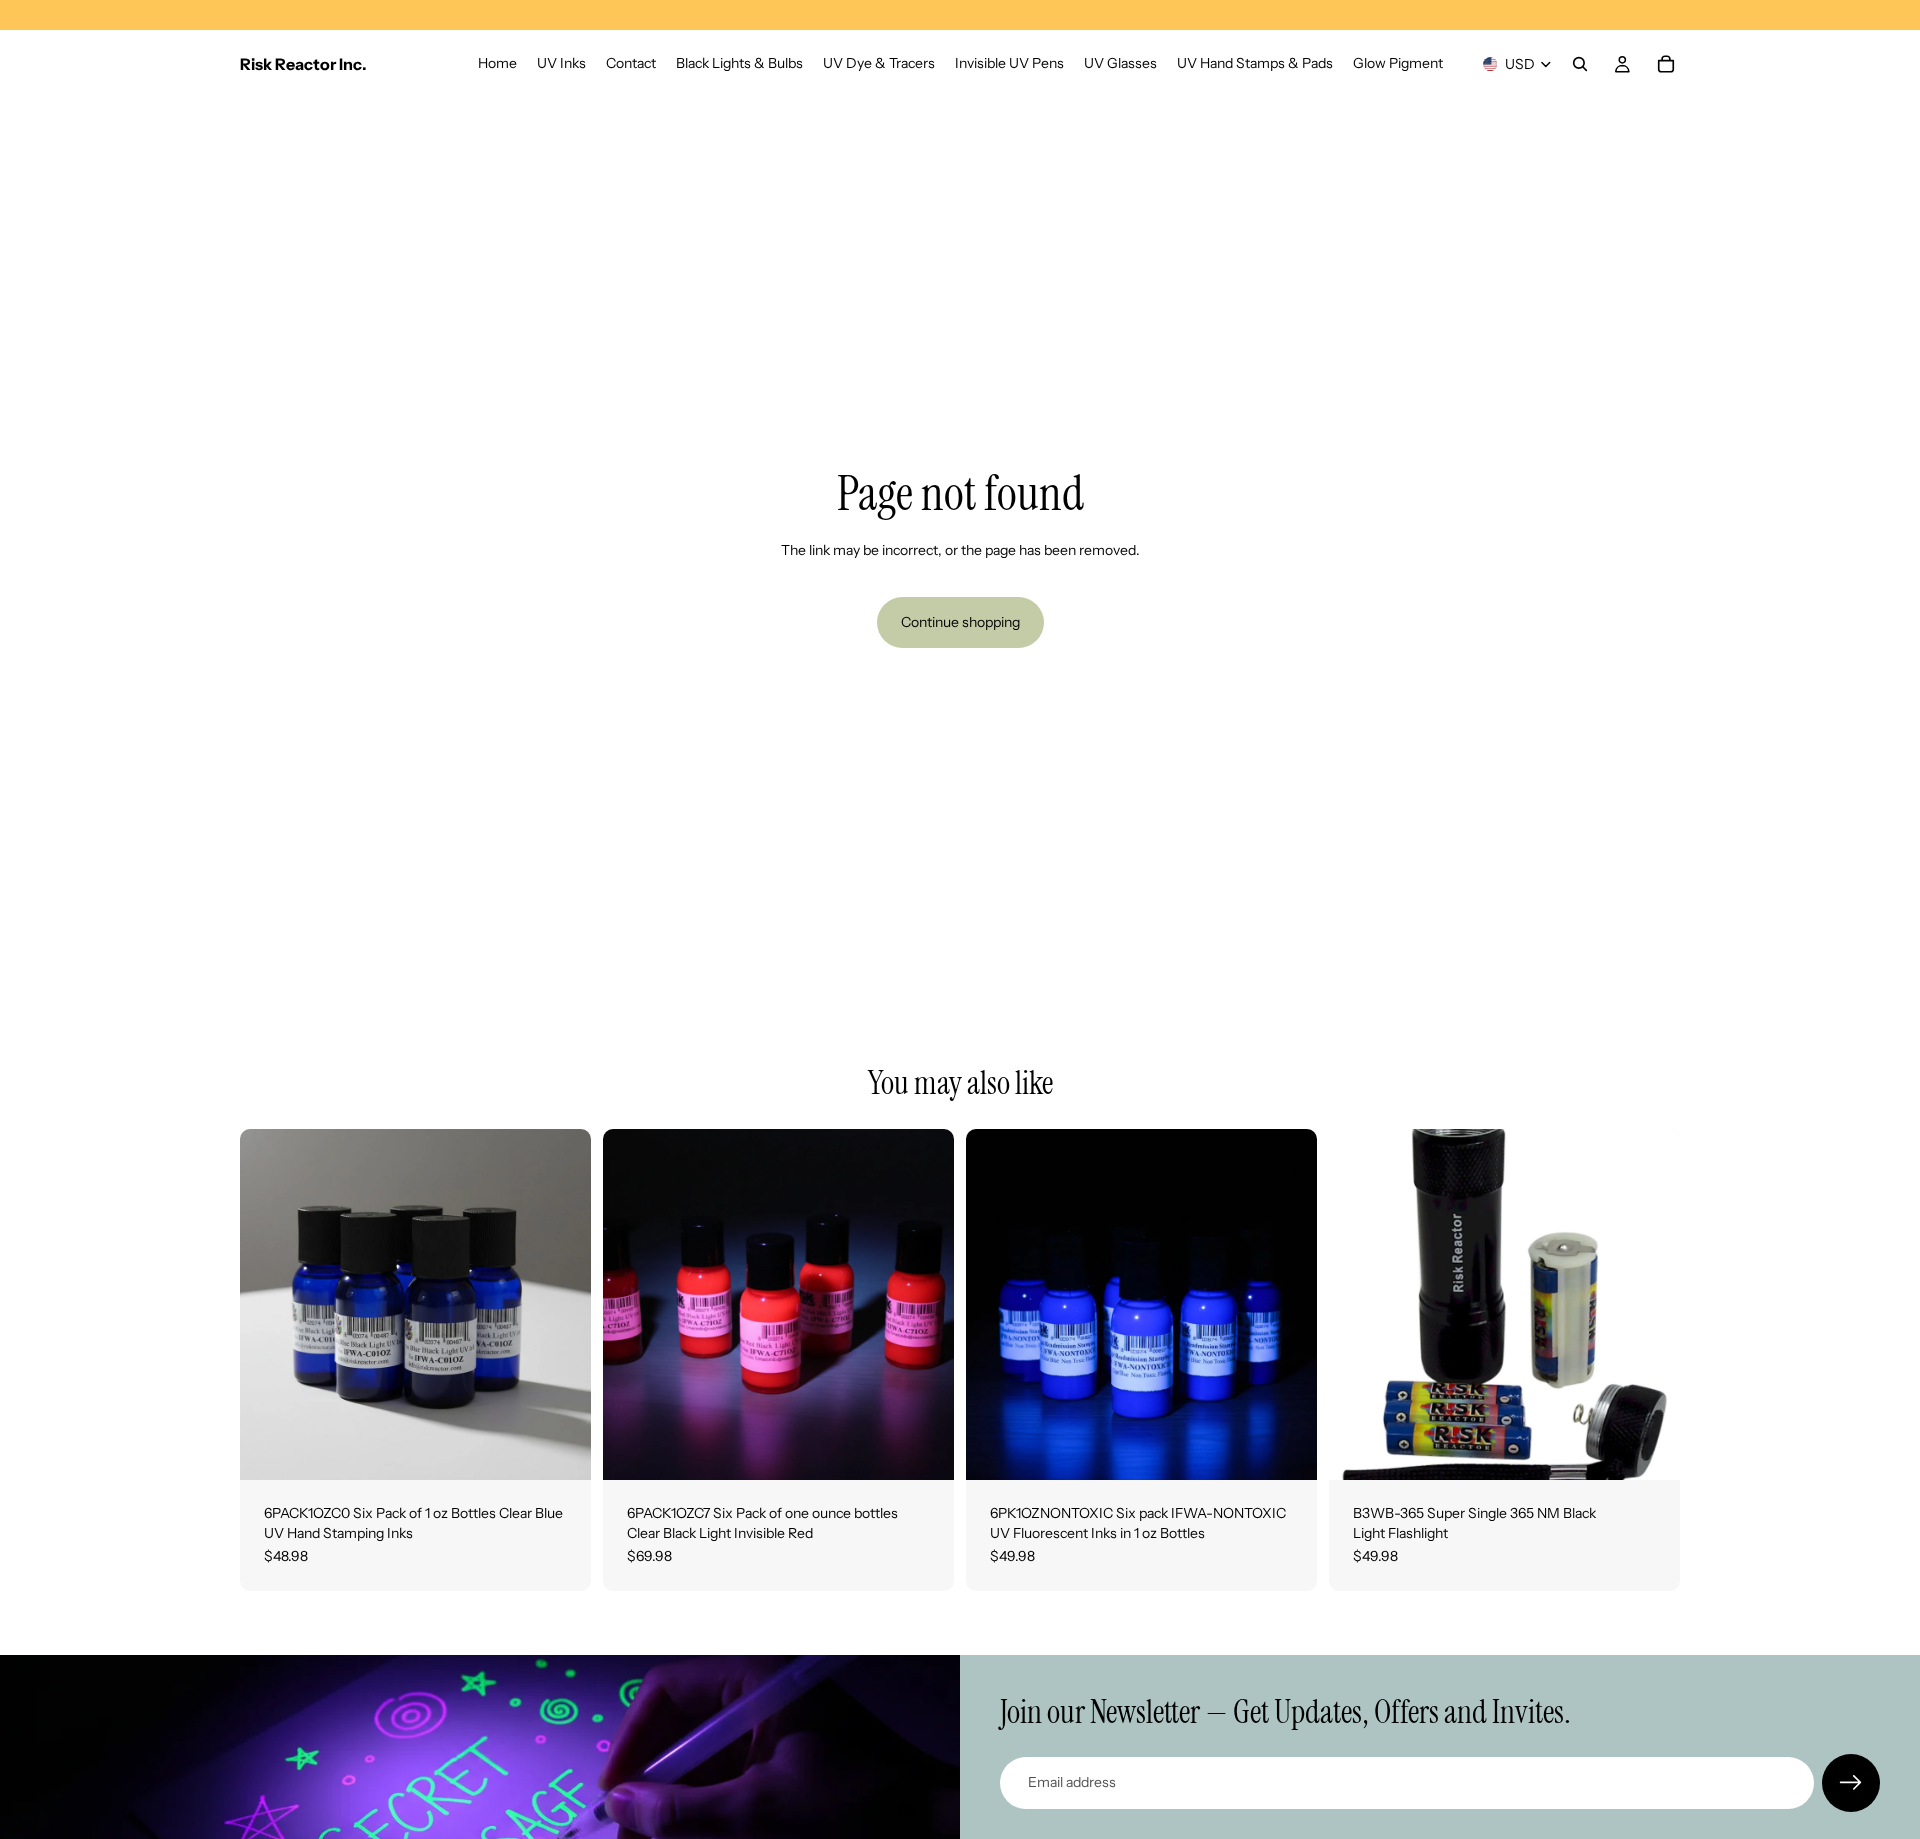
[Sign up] (1851, 1783)
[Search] (1580, 64)
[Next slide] (561, 1305)
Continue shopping (960, 622)
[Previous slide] (270, 1305)
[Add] (560, 1449)
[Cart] (1666, 64)
